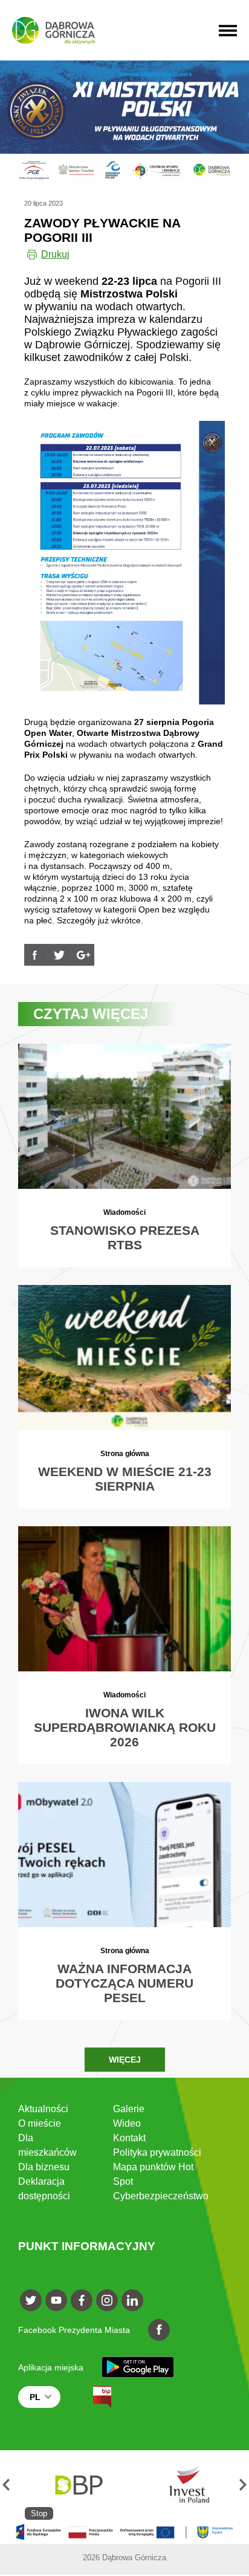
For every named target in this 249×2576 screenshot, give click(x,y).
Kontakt (129, 2138)
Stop (39, 2513)
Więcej (125, 2060)
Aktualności (43, 2109)
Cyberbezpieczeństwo (161, 2196)
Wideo (127, 2123)
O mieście (40, 2123)
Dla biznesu (44, 2167)
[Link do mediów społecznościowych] (31, 2300)
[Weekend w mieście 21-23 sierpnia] (125, 1397)
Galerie (129, 2109)
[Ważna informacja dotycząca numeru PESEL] (125, 1901)
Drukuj (55, 254)
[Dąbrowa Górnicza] (53, 31)
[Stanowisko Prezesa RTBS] (125, 1155)
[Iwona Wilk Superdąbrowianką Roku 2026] (125, 1645)
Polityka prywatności (157, 2152)
